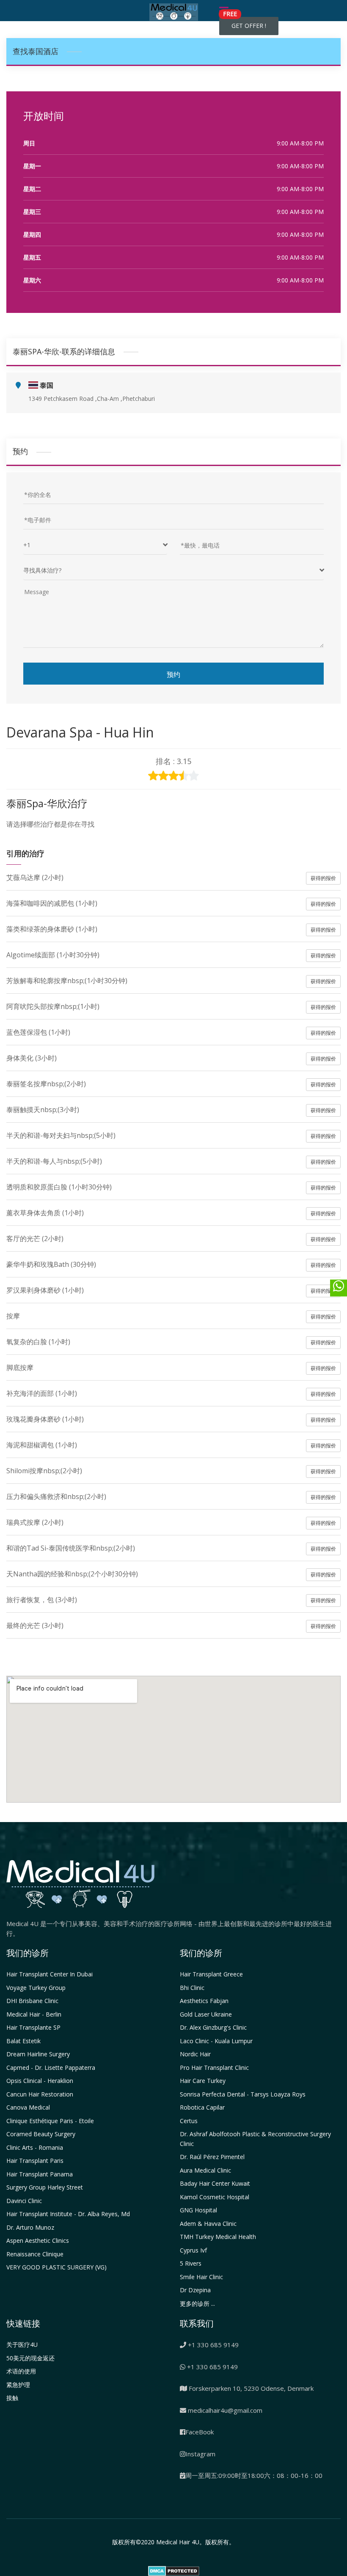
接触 (12, 2398)
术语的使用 (21, 2371)
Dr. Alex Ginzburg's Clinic (213, 2027)
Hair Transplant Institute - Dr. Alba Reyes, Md (68, 2214)
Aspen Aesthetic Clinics (38, 2240)
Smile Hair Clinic (201, 2277)
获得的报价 (323, 878)
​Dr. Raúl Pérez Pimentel (212, 2157)
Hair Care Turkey (203, 2081)
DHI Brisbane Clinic (32, 2001)
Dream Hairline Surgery (38, 2054)
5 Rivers (191, 2263)
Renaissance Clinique (35, 2254)
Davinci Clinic (24, 2201)
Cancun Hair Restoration (40, 2094)
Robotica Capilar (202, 2107)
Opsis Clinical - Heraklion (40, 2081)
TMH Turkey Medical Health (218, 2237)
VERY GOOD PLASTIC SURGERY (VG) (56, 2267)
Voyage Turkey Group (36, 1988)
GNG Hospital (198, 2210)
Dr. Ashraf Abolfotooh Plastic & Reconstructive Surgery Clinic (255, 2139)
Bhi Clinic (192, 1988)
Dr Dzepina (195, 2290)
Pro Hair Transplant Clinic (214, 2068)
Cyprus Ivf (193, 2250)
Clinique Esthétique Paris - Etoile (50, 2121)
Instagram (200, 2454)
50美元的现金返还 (30, 2358)
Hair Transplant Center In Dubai (50, 1974)
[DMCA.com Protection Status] (174, 2570)
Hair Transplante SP (33, 2027)
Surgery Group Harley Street (45, 2187)
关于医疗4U (22, 2344)
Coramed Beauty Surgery (41, 2134)
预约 (173, 674)
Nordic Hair (195, 2054)
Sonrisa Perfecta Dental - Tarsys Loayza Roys (243, 2094)
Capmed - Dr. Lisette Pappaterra (51, 2068)
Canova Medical (28, 2107)
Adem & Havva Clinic (208, 2224)
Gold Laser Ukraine (206, 2014)
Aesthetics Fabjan (204, 2001)
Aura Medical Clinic (205, 2170)
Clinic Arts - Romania (35, 2147)
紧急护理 (18, 2385)
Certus (189, 2121)
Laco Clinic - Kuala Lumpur (216, 2041)
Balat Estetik (23, 2041)
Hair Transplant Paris (35, 2161)
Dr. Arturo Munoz (30, 2227)
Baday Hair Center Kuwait (215, 2183)
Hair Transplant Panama (40, 2174)
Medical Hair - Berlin (34, 2014)
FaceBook (200, 2432)
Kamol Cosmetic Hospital (215, 2197)
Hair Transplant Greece (211, 1974)
